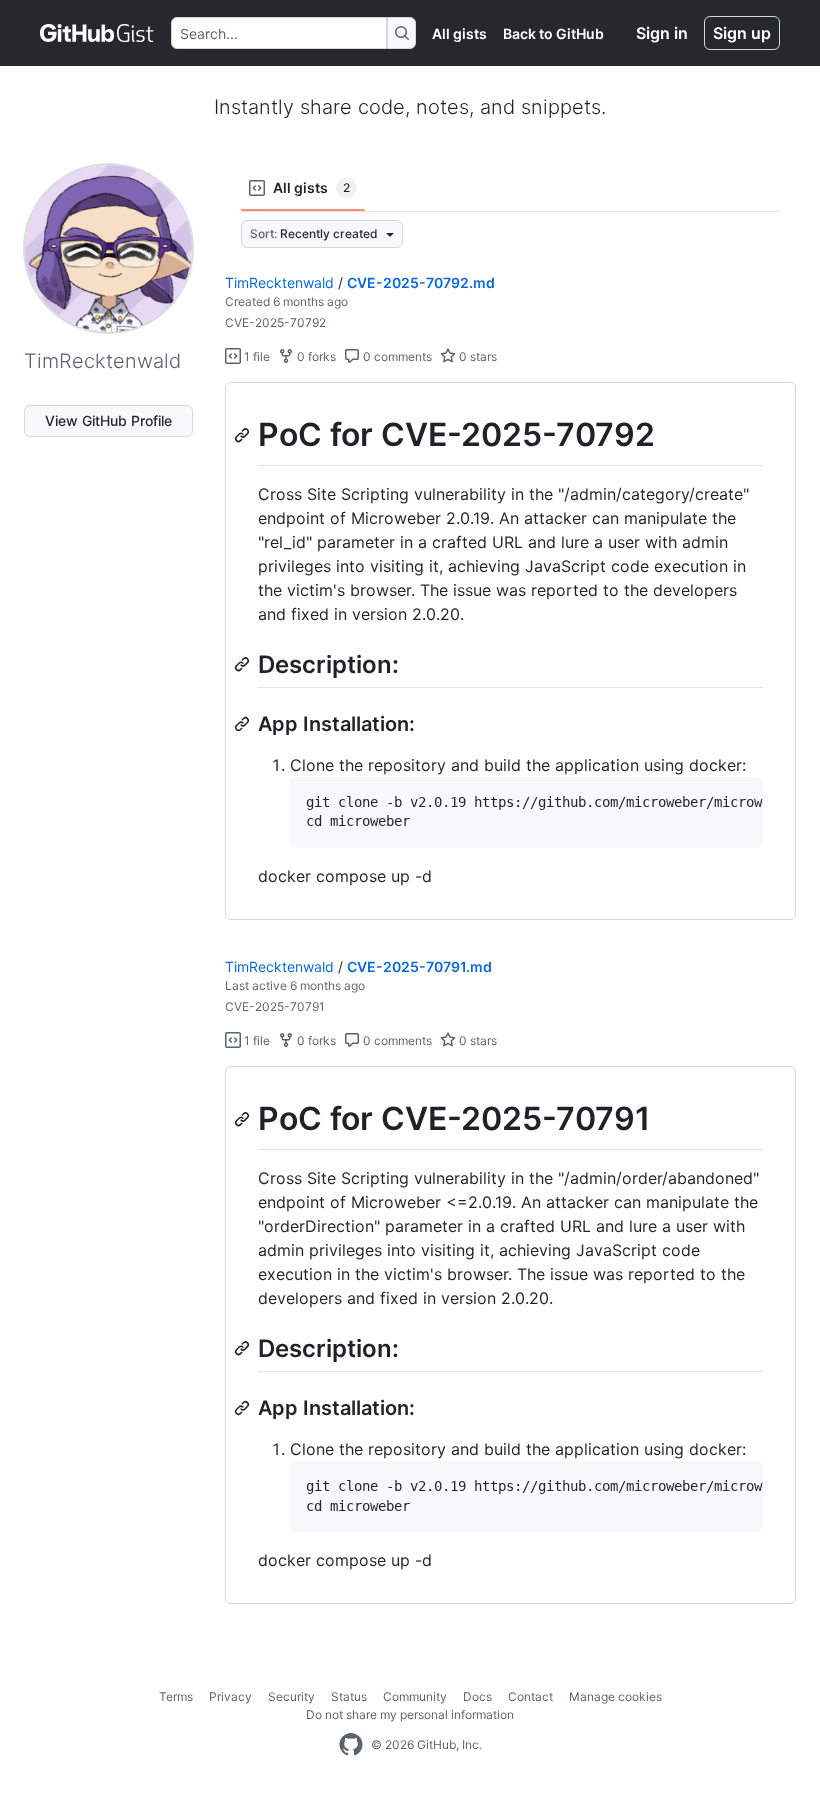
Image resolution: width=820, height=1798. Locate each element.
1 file (255, 356)
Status (349, 1696)
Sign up (742, 33)
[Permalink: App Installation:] (244, 724)
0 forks (315, 356)
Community (415, 1696)
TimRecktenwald (279, 282)
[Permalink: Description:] (244, 664)
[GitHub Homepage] (351, 1745)
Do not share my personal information (410, 1714)
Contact (530, 1696)
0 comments (396, 356)
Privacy (230, 1696)
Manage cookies (615, 1696)
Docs (477, 1696)
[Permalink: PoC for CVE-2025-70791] (244, 1120)
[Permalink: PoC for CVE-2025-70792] (244, 435)
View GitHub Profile (108, 420)
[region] (510, 651)
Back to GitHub (553, 33)
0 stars (476, 356)
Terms (176, 1696)
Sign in (662, 33)
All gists (459, 33)
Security (291, 1696)
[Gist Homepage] (97, 33)
